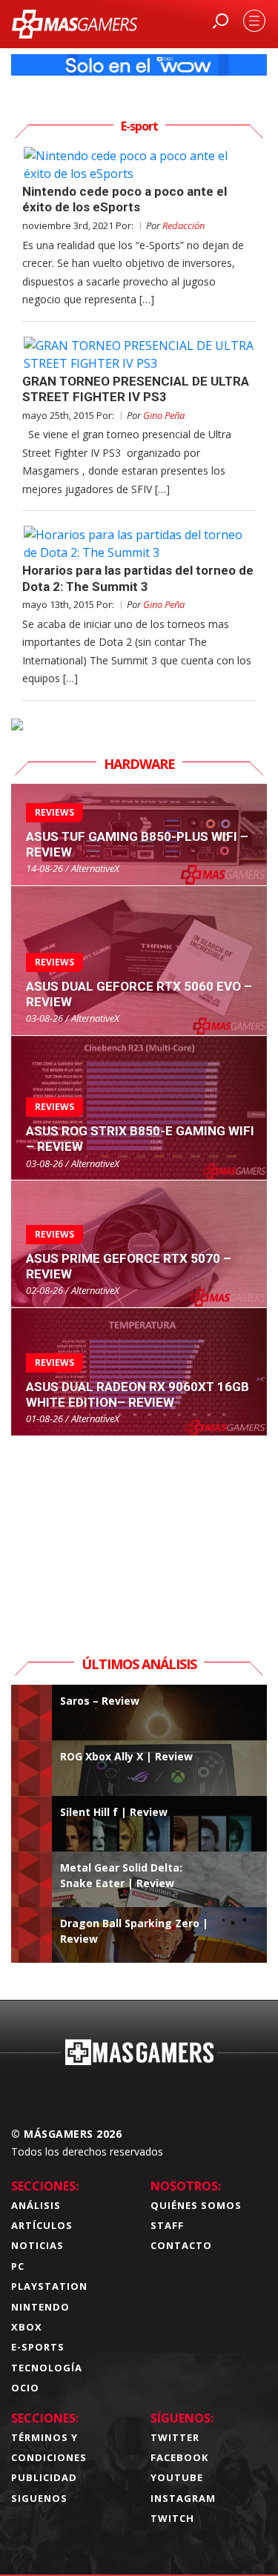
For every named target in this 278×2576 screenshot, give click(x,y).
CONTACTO (181, 2245)
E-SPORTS (38, 2347)
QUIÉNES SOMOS (196, 2205)
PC (18, 2266)
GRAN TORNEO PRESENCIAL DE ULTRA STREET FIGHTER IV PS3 (136, 389)
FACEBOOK (179, 2457)
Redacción (183, 225)
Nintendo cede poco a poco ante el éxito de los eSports (125, 199)
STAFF (167, 2225)
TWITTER (175, 2437)
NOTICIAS (37, 2245)
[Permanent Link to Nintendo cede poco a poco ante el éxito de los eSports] (139, 165)
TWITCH (172, 2518)
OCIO (25, 2388)
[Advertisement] (139, 1529)
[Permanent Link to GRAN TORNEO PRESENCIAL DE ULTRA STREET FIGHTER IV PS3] (139, 354)
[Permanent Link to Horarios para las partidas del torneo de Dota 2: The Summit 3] (139, 544)
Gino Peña (164, 415)
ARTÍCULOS (42, 2225)
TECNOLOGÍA (47, 2368)
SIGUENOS (39, 2498)
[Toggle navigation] (254, 21)
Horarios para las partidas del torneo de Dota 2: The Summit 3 (138, 578)
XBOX (27, 2327)
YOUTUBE (177, 2477)
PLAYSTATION (49, 2286)
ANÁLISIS (36, 2205)
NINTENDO (40, 2307)
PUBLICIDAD (44, 2477)
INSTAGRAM (183, 2498)
